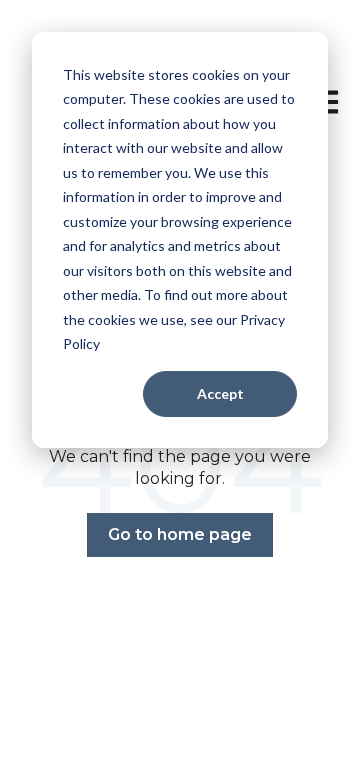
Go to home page (180, 534)
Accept (220, 393)
